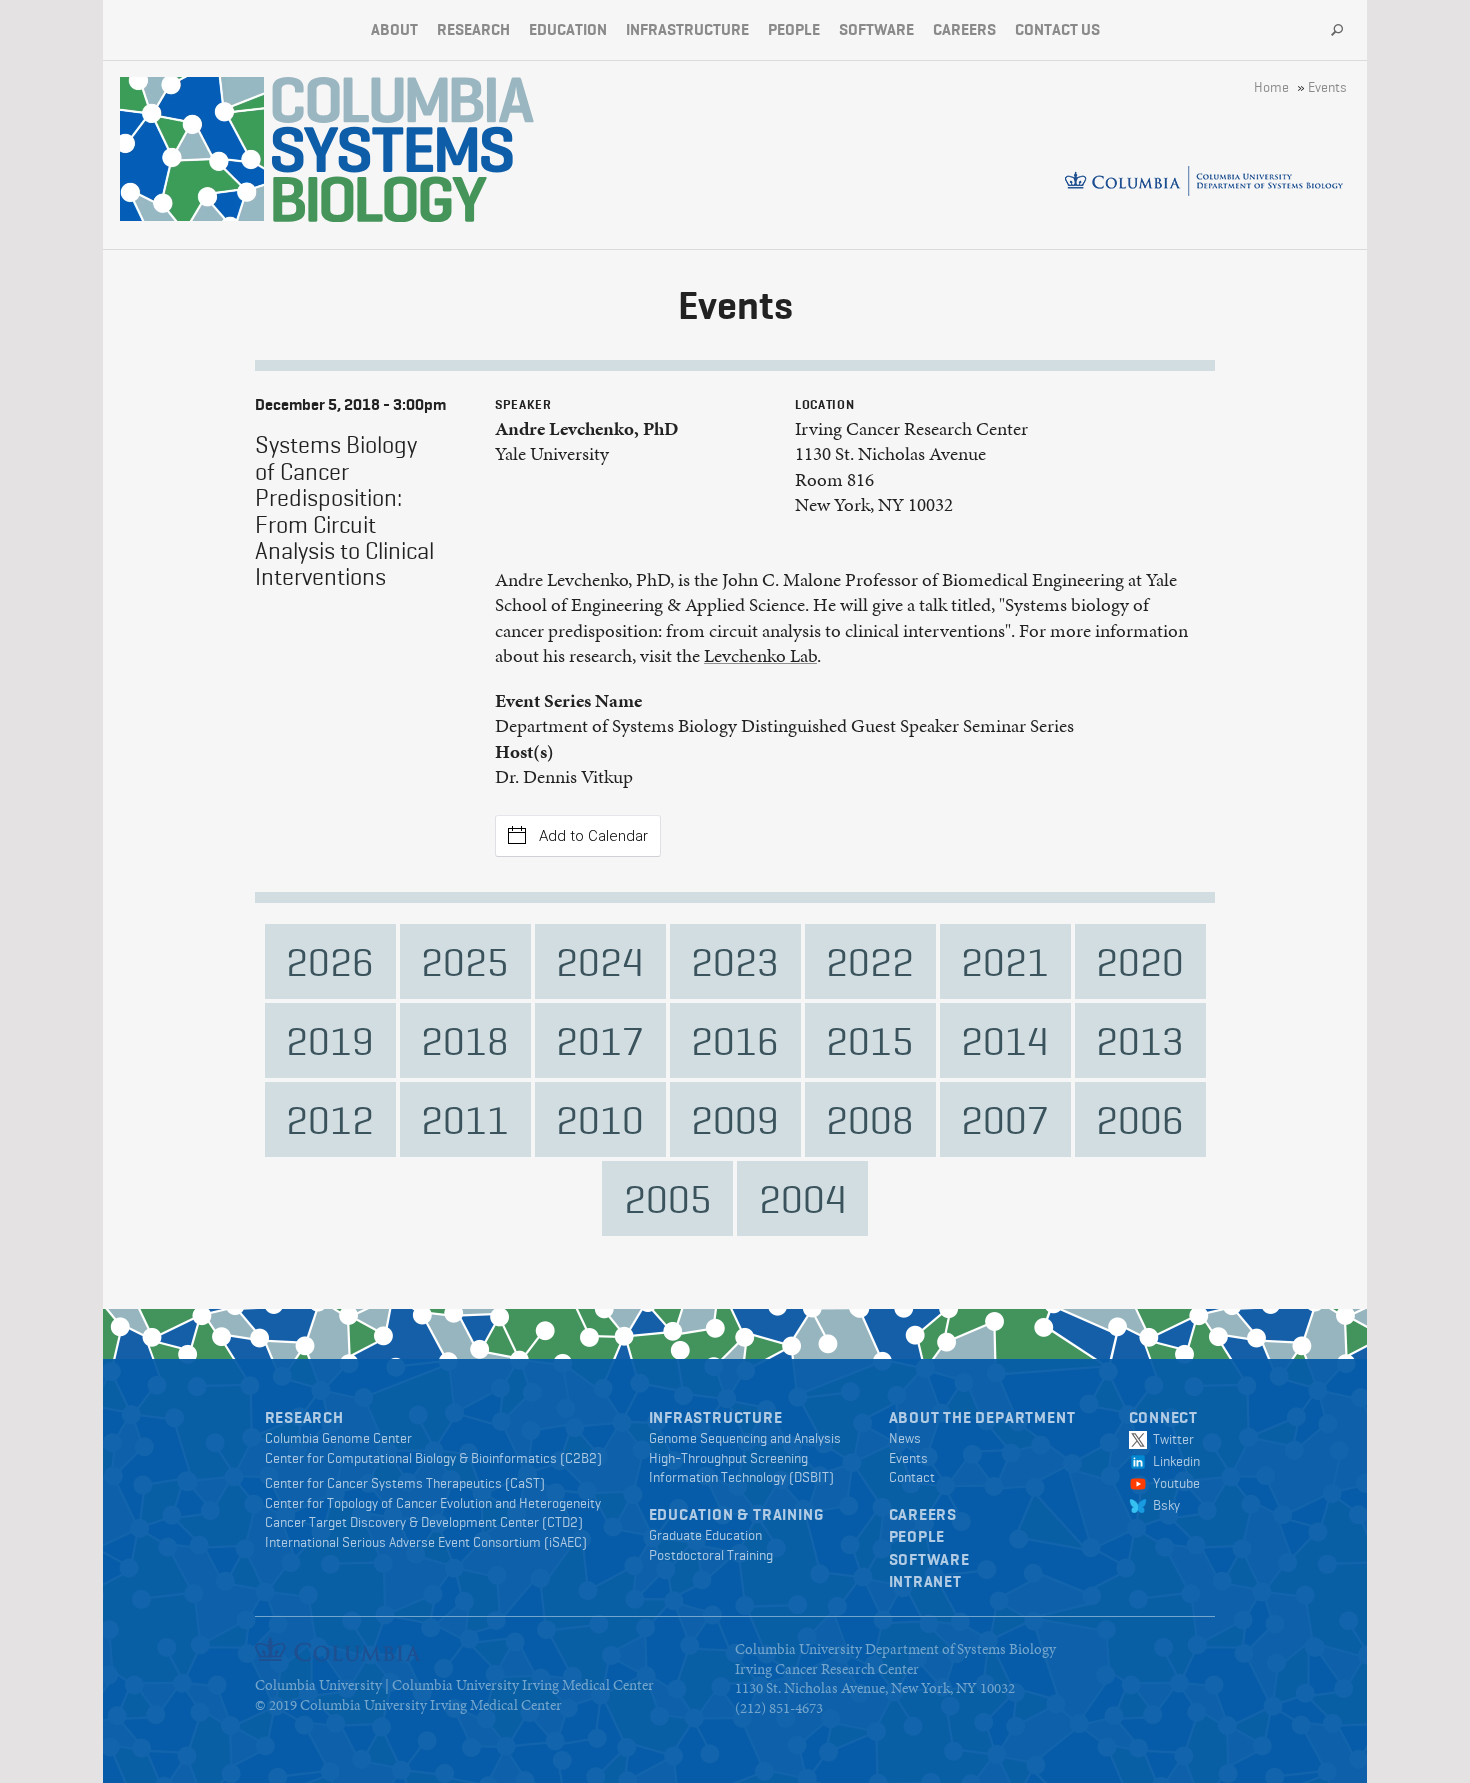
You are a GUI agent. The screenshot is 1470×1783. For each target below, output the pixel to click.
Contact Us (1057, 29)
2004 (803, 1198)
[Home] (403, 149)
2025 (465, 961)
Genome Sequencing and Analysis (745, 1438)
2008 (870, 1119)
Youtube (1173, 1483)
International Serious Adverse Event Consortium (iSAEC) (426, 1542)
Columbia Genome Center (338, 1438)
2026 (330, 961)
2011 (465, 1119)
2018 (465, 1040)
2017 (600, 1040)
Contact (912, 1477)
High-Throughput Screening (728, 1458)
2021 (1005, 961)
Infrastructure (687, 29)
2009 (735, 1119)
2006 (1140, 1119)
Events (1327, 87)
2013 (1140, 1040)
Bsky (1163, 1505)
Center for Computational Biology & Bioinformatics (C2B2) (433, 1458)
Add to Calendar (593, 836)
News (905, 1438)
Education (568, 29)
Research (473, 29)
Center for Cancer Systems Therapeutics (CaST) (405, 1483)
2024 (600, 961)
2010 (600, 1119)
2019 (330, 1040)
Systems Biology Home (192, 149)
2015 (870, 1040)
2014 (1005, 1040)
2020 (1140, 961)
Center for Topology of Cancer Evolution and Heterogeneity (433, 1503)
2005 (668, 1198)
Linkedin (1173, 1461)
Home (1271, 87)
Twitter (1170, 1439)
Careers (964, 29)
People (794, 29)
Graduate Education (705, 1535)
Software (876, 29)
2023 (735, 961)
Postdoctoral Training (711, 1555)
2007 (1005, 1119)
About (394, 29)
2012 (330, 1119)
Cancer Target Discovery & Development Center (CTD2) (424, 1522)
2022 (870, 961)
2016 (735, 1040)
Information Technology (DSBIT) (741, 1477)
